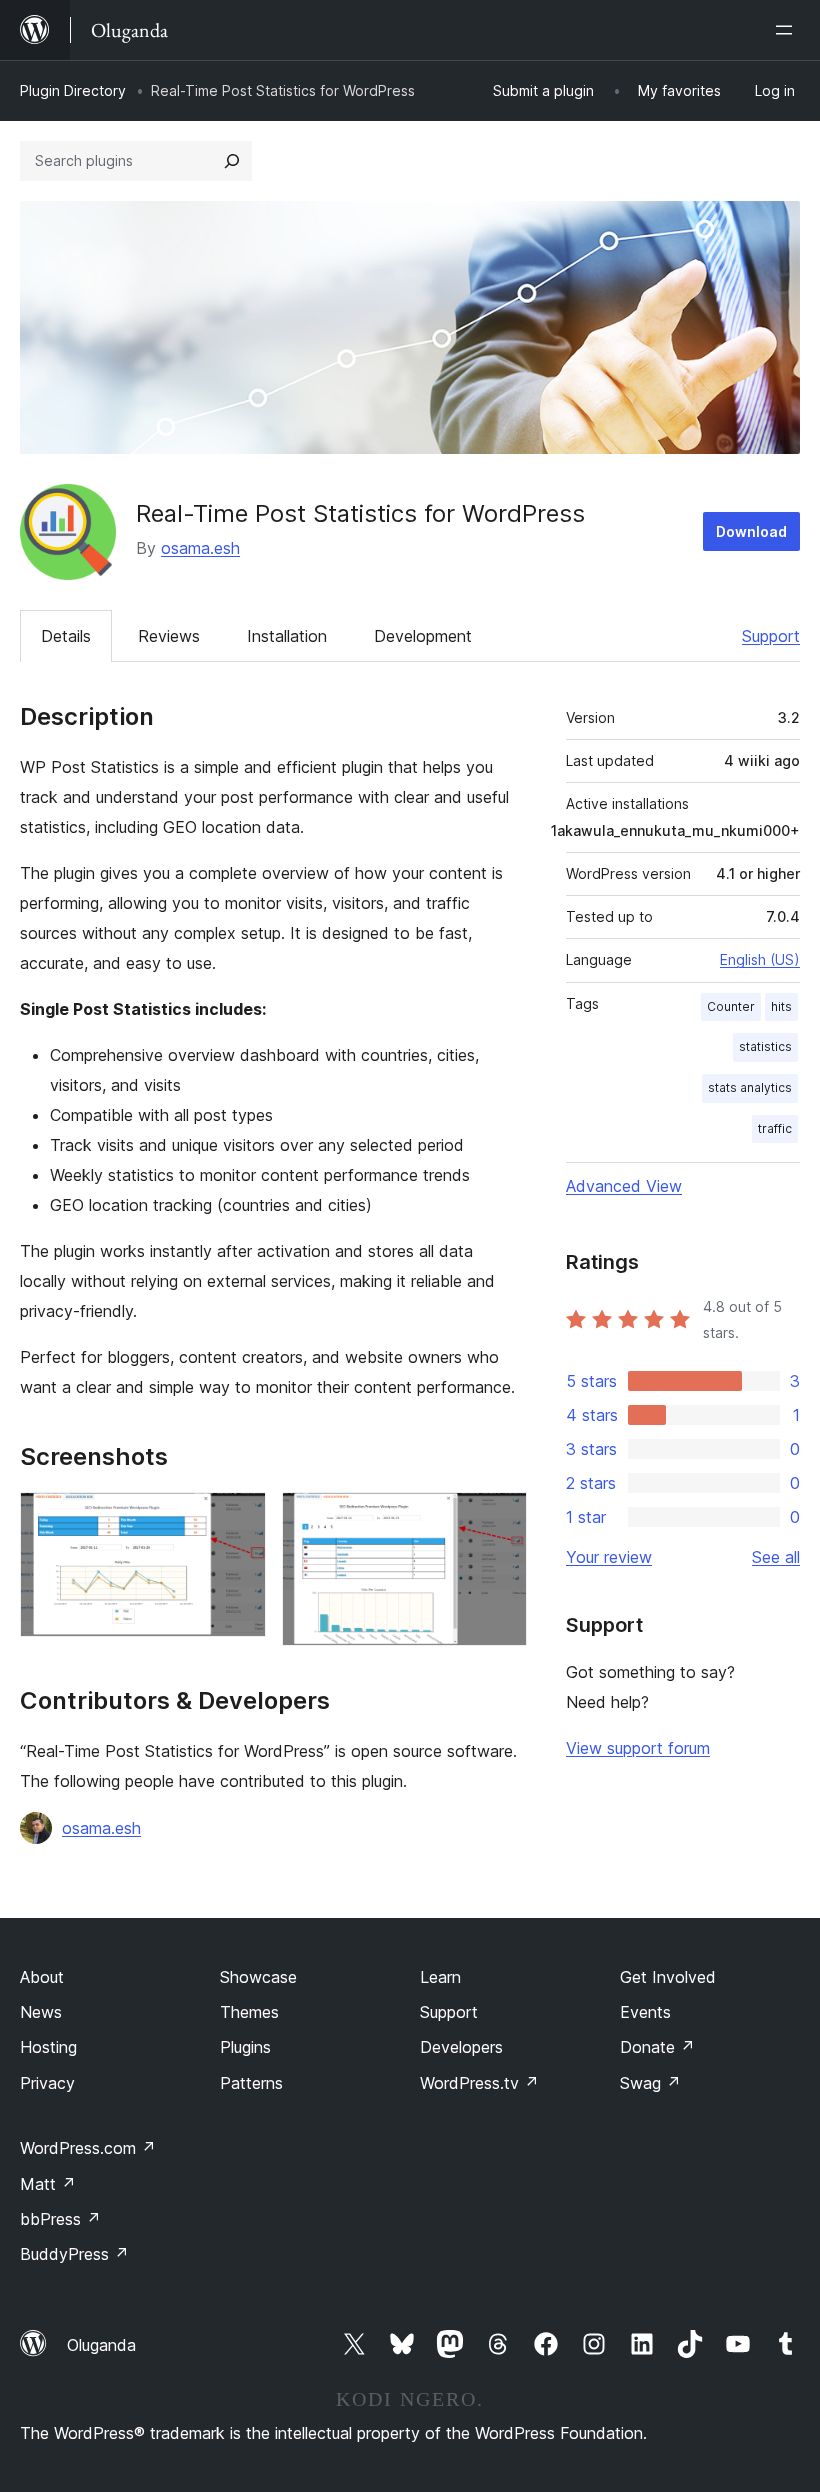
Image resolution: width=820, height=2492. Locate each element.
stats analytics (750, 1087)
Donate (657, 2047)
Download (751, 531)
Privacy (47, 2083)
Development (423, 636)
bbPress (60, 2219)
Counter (731, 1006)
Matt (48, 2184)
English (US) (760, 959)
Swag (650, 2083)
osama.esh (200, 548)
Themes (249, 2012)
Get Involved (668, 1977)
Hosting (48, 2047)
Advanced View (624, 1186)
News (41, 2012)
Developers (461, 2047)
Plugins (245, 2047)
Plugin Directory (73, 90)
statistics (765, 1046)
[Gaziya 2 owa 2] (500, 1519)
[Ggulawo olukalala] (788, 30)
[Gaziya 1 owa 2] (239, 1519)
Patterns (251, 2083)
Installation (287, 636)
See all (776, 1557)
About (42, 1977)
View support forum (638, 1748)
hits (781, 1006)
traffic (775, 1128)
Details (66, 636)
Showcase (258, 1977)
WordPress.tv (479, 2083)
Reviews (169, 636)
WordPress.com (88, 2148)
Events (645, 2012)
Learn (440, 1977)
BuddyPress (74, 2254)
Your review (609, 1557)
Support (771, 636)
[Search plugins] (232, 161)
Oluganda (101, 2345)
